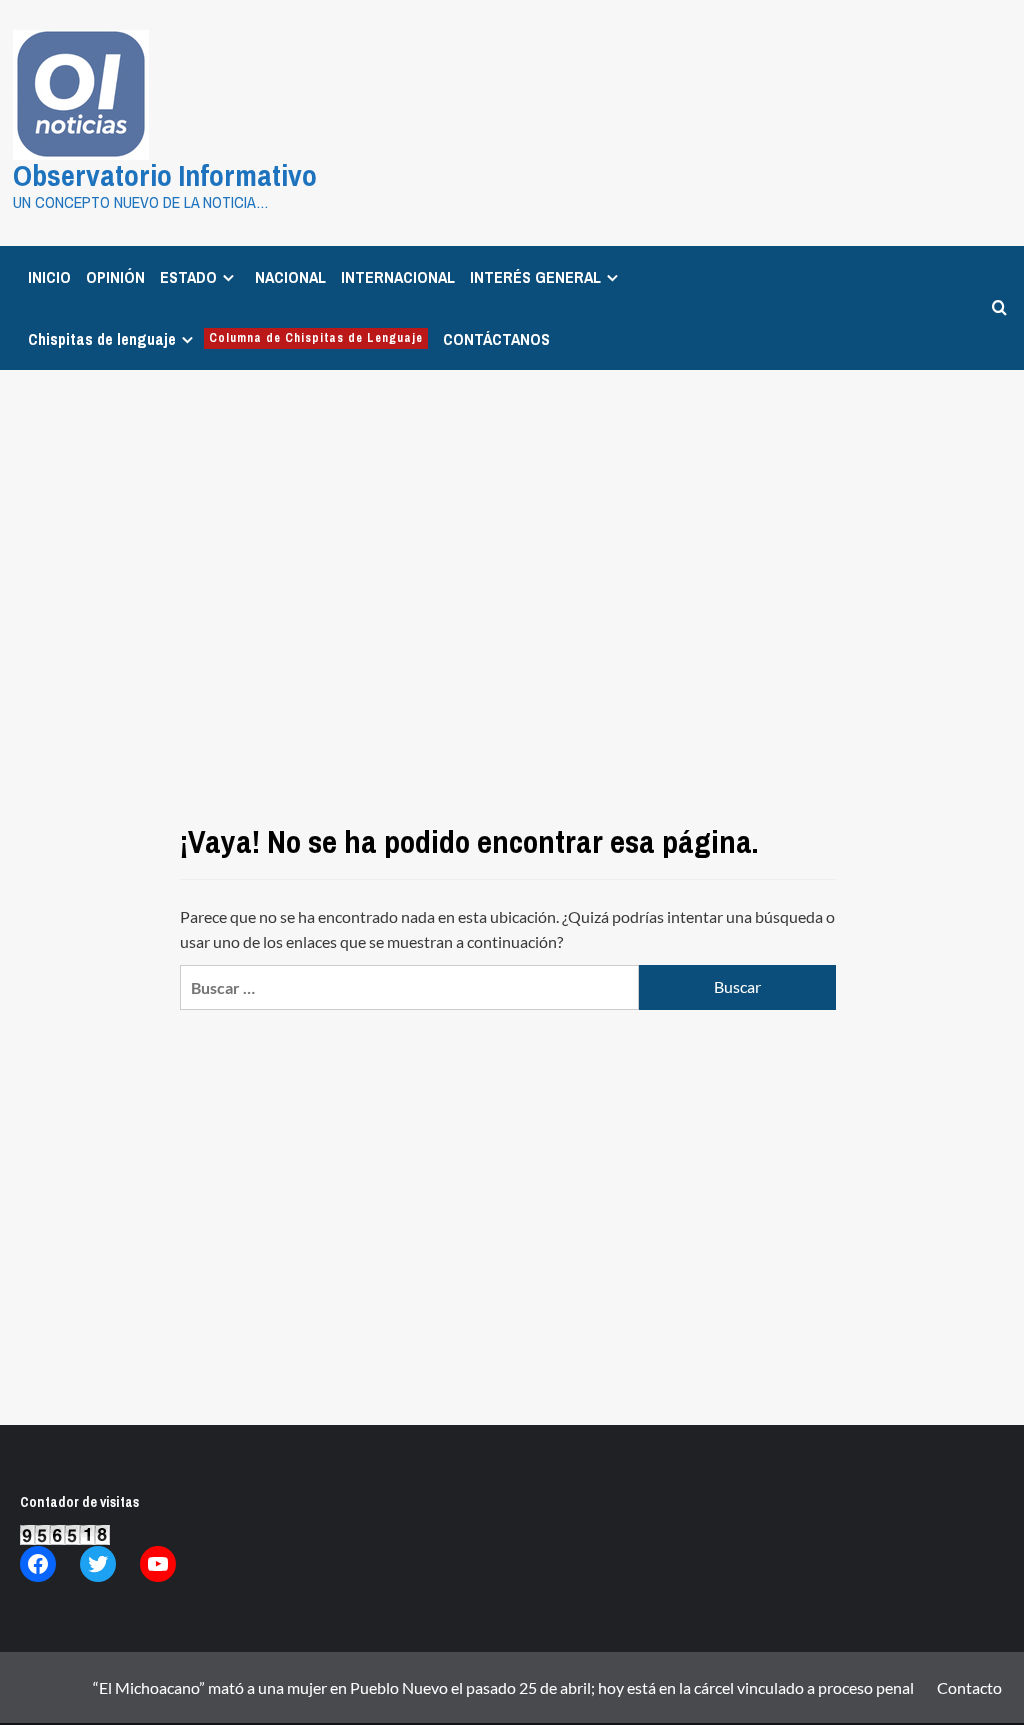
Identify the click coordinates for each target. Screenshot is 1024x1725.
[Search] (999, 307)
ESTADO (188, 277)
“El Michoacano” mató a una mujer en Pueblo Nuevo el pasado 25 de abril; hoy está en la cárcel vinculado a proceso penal (503, 1687)
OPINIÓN (115, 277)
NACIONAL (290, 277)
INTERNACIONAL (398, 277)
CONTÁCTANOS (496, 339)
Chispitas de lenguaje (225, 339)
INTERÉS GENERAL (535, 277)
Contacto (969, 1687)
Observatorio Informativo (165, 175)
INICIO (49, 277)
